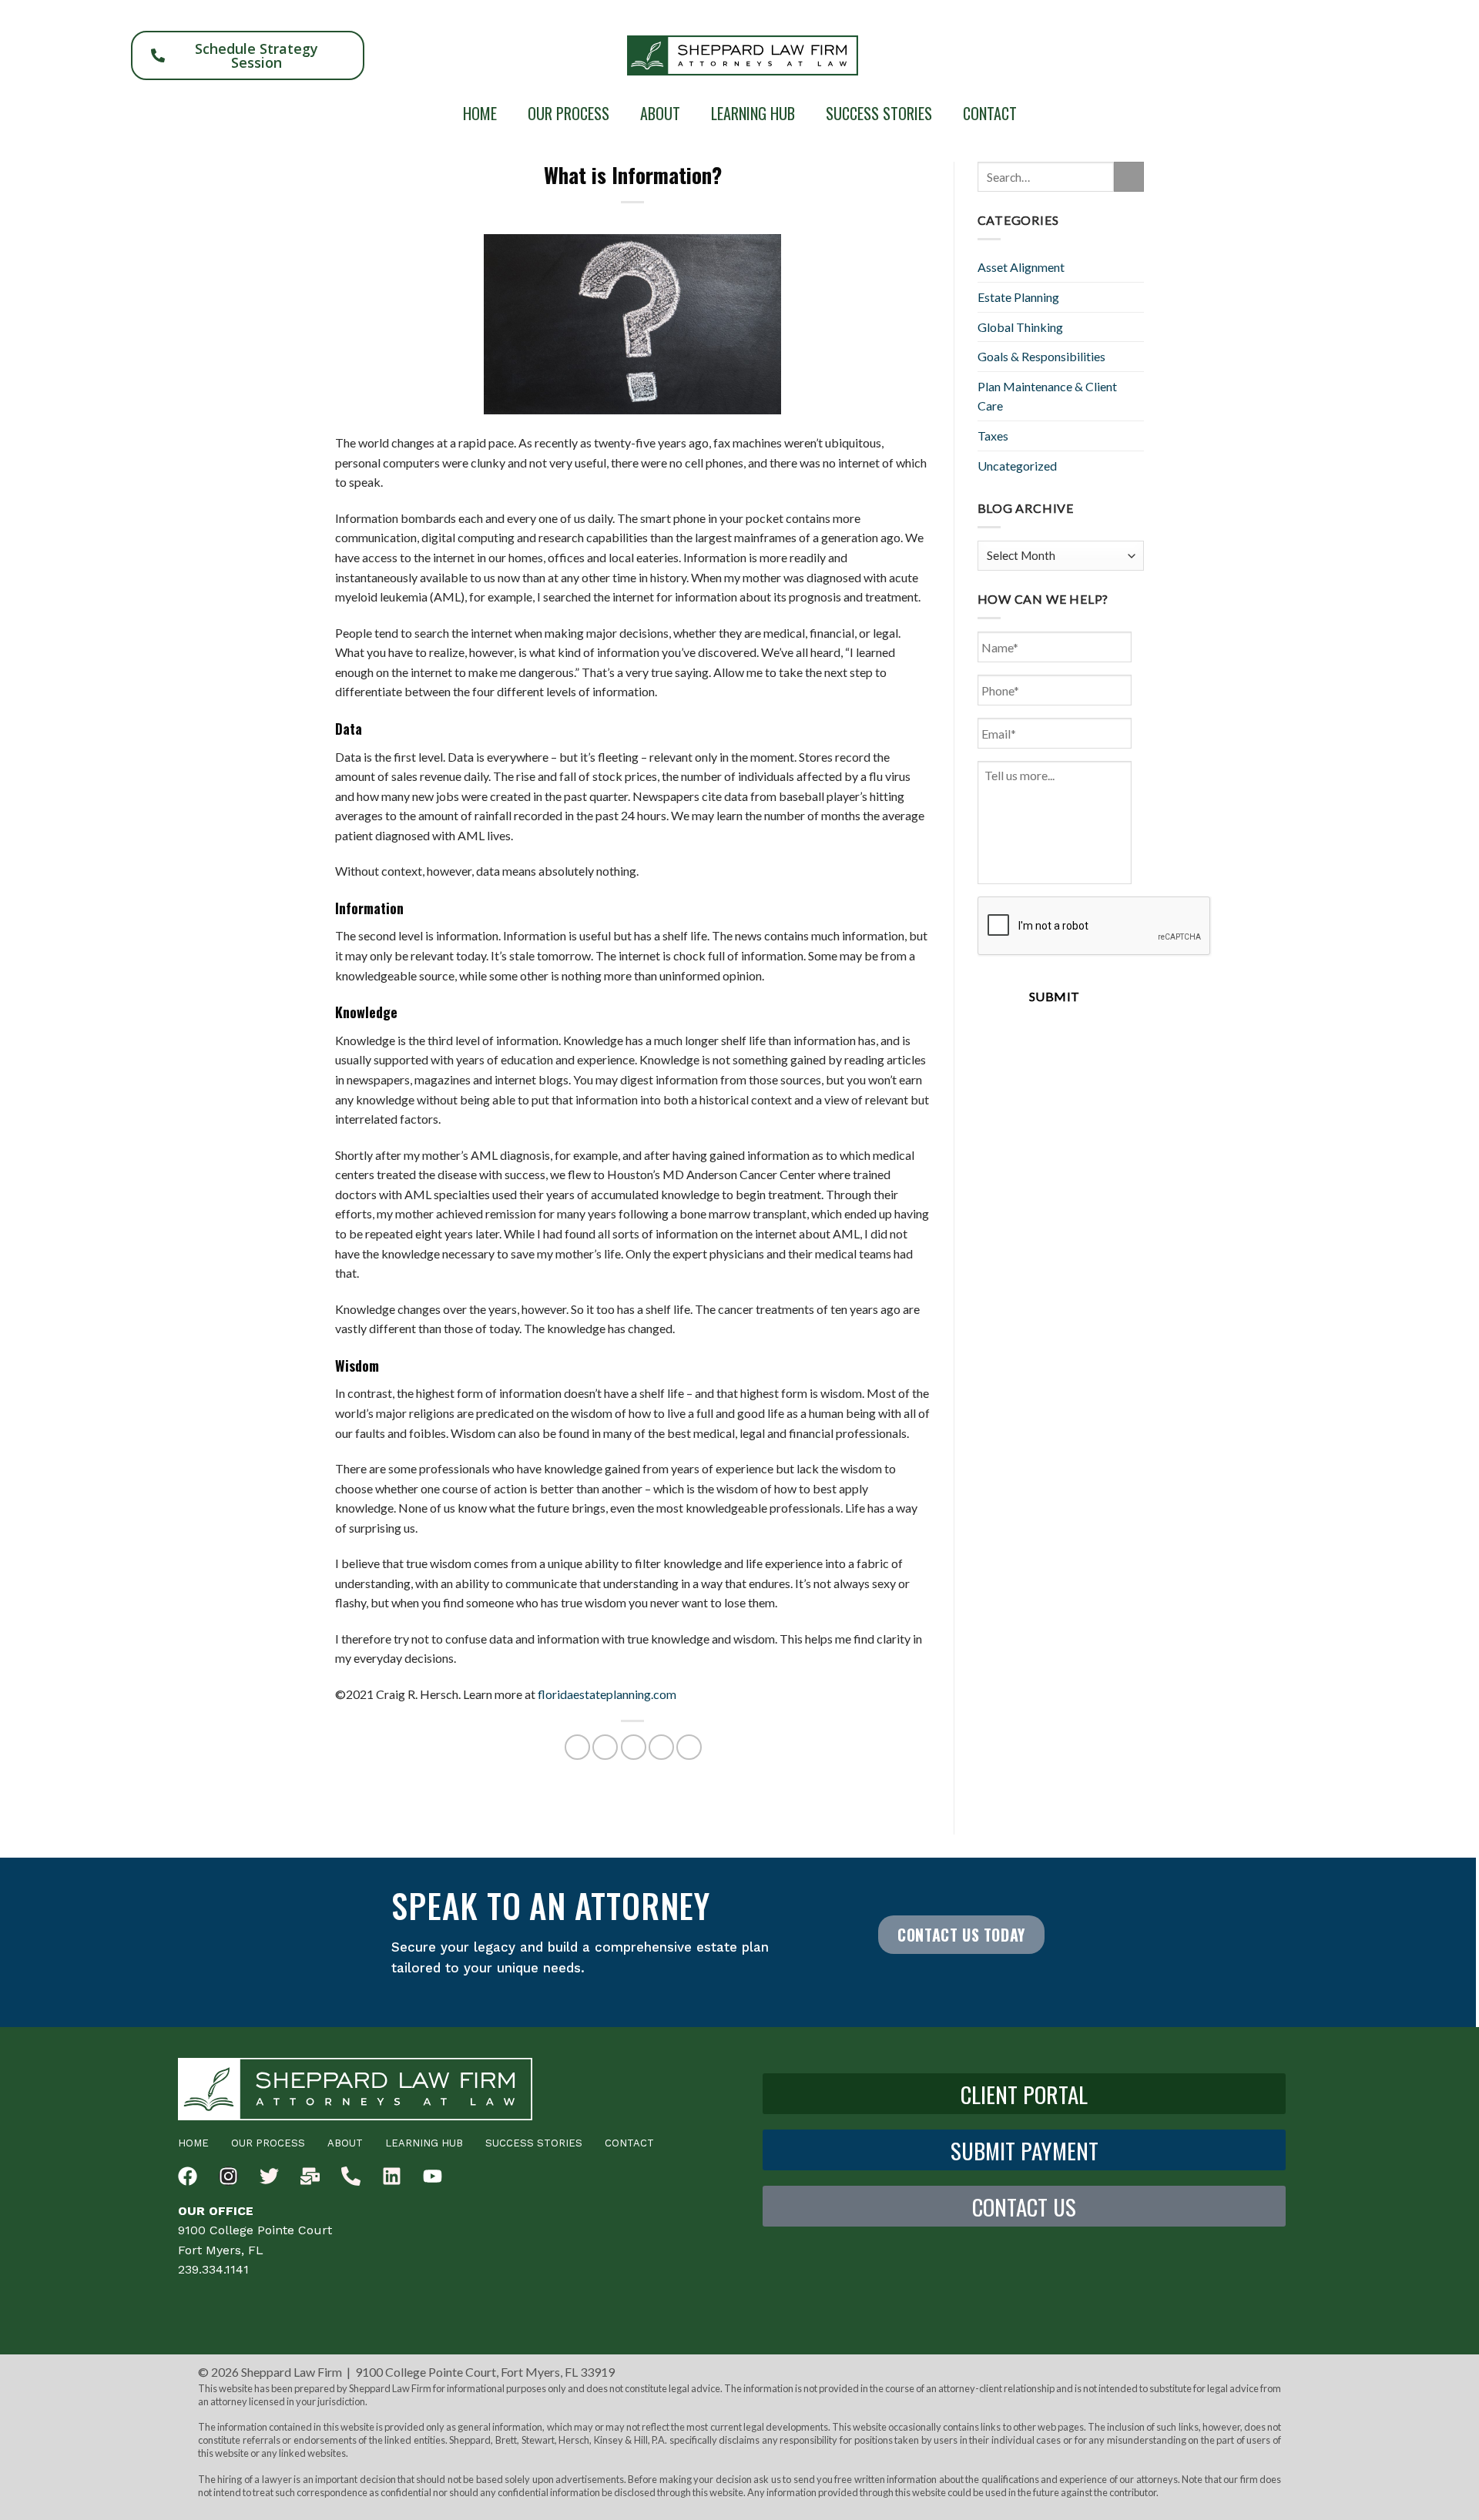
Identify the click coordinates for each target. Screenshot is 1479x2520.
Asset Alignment (1021, 267)
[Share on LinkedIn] (689, 1747)
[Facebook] (188, 2176)
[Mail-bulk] (310, 2176)
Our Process (568, 113)
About (660, 113)
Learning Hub (753, 113)
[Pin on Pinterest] (661, 1747)
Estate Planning (1018, 297)
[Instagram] (228, 2176)
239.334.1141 (213, 2269)
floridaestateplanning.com (607, 1694)
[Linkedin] (392, 2176)
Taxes (993, 436)
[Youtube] (433, 2176)
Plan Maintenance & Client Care (1047, 396)
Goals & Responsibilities (1041, 356)
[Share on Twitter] (605, 1747)
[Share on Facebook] (577, 1747)
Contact (990, 113)
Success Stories (879, 113)
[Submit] (1129, 177)
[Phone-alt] (351, 2176)
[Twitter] (269, 2176)
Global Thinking (1020, 327)
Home (480, 113)
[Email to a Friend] (634, 1747)
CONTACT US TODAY (961, 1935)
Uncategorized (1017, 466)
